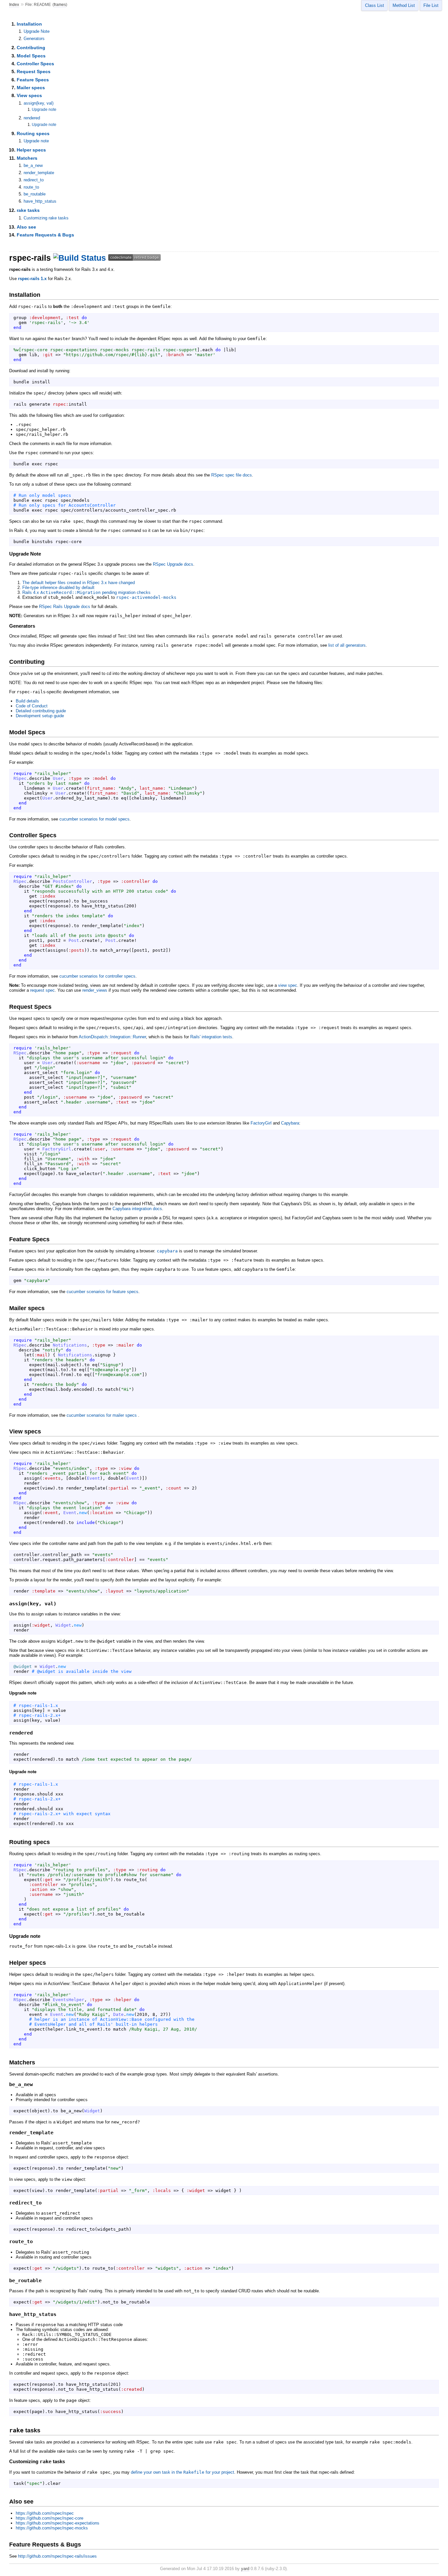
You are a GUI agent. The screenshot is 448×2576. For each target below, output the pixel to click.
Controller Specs (35, 64)
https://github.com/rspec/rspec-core (50, 2518)
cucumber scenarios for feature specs (102, 1292)
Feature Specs (33, 80)
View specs (29, 95)
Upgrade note (44, 110)
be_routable (35, 194)
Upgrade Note (37, 31)
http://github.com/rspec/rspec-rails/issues (57, 2556)
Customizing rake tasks (46, 218)
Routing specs (33, 133)
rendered (32, 118)
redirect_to (34, 180)
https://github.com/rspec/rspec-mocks (52, 2528)
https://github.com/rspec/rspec (45, 2513)
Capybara (290, 1123)
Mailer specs (31, 88)
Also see (26, 227)
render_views (95, 990)
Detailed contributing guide (41, 711)
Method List (404, 5)
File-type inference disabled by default (58, 588)
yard (245, 2569)
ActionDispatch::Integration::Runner (112, 1037)
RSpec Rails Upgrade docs (65, 607)
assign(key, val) (39, 103)
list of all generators (347, 645)
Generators (34, 39)
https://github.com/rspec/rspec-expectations (58, 2523)
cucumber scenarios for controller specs (97, 976)
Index (14, 5)
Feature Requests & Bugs (45, 235)
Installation (29, 24)
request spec (42, 990)
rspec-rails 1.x (32, 279)
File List (431, 5)
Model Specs (31, 56)
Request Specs (34, 71)
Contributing (31, 48)
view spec (288, 985)
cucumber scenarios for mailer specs (102, 1415)
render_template (39, 173)
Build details (27, 701)
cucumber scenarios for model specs (94, 819)
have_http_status (40, 201)
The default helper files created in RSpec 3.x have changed (79, 583)
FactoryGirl (261, 1123)
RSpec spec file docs (232, 475)
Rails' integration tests (211, 1037)
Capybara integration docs (137, 1209)
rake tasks (28, 210)
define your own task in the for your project (183, 2472)
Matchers (27, 158)
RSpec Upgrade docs (173, 564)
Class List (375, 5)
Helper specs (31, 150)
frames (60, 5)
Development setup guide (40, 716)
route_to (31, 187)
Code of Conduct (32, 706)
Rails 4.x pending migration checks (86, 592)
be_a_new (33, 165)
